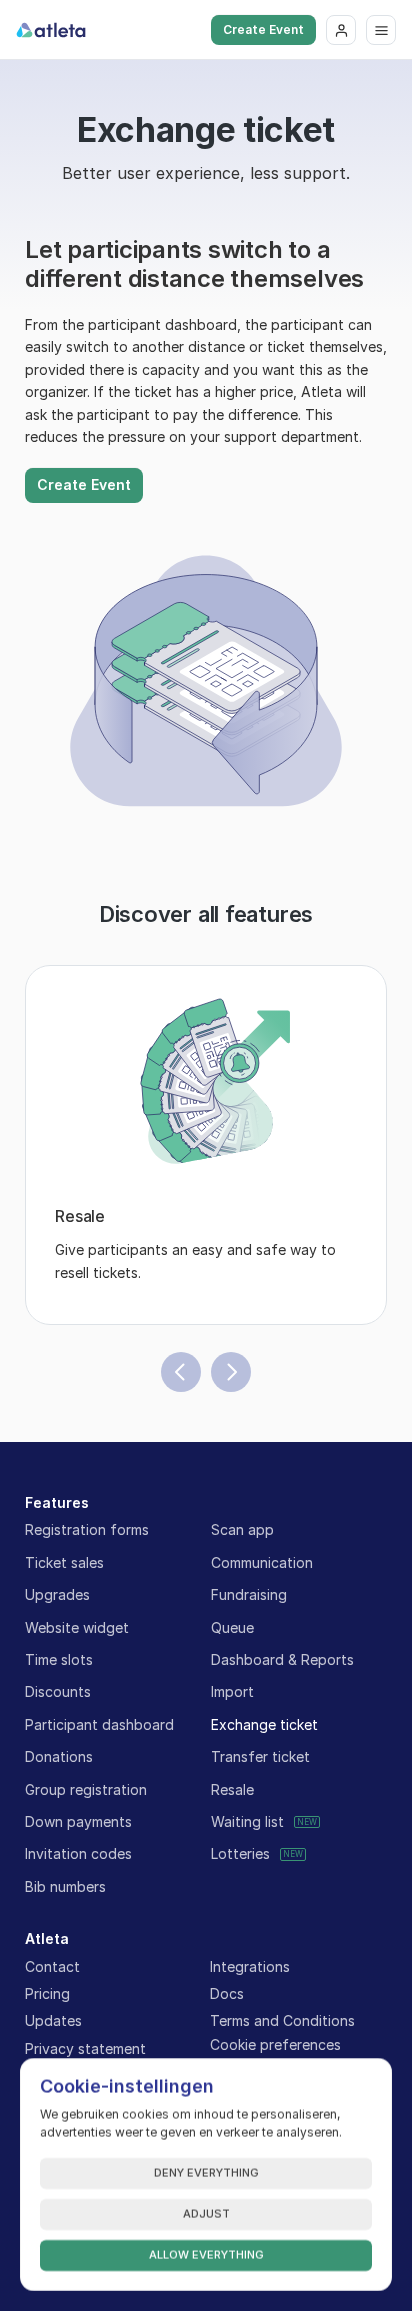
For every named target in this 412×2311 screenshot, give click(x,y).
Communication (262, 1562)
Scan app (242, 1529)
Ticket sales (64, 1562)
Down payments (78, 1821)
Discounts (58, 1691)
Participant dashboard (99, 1724)
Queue (232, 1627)
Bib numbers (65, 1886)
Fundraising (249, 1594)
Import (232, 1691)
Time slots (59, 1659)
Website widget (77, 1627)
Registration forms (87, 1529)
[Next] (231, 1372)
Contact (52, 1966)
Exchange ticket (264, 1724)
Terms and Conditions (282, 2020)
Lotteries (240, 1853)
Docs (227, 1993)
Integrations (250, 1966)
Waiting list (247, 1821)
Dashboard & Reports (282, 1659)
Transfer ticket (260, 1756)
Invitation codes (78, 1853)
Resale (232, 1789)
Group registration (86, 1789)
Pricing (47, 1993)
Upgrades (57, 1594)
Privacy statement (85, 2048)
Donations (59, 1756)
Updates (53, 2020)
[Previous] (181, 1372)
